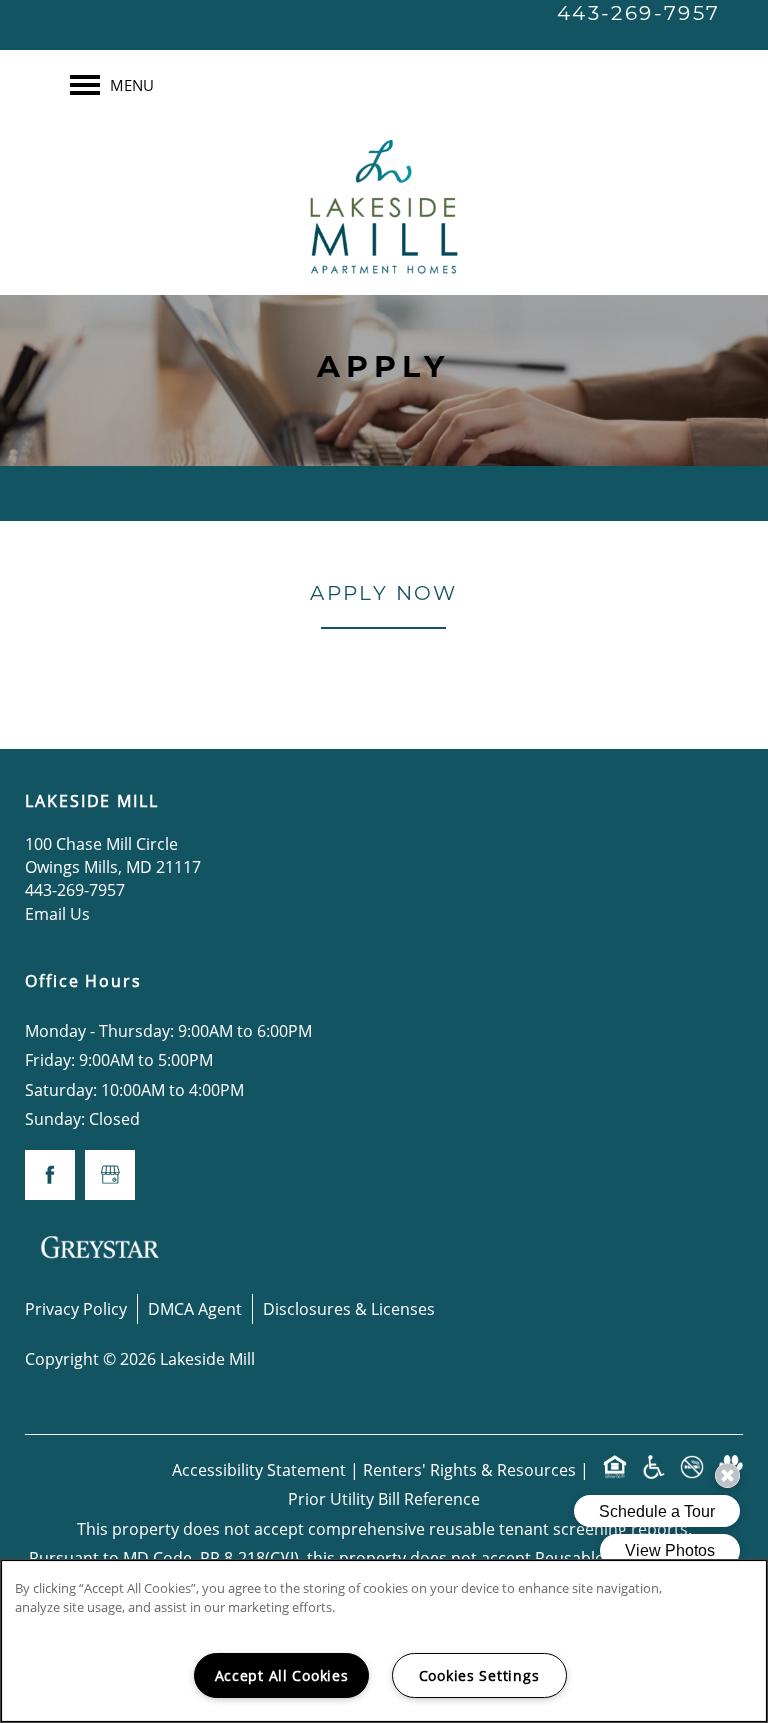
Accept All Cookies (282, 1675)
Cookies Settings (479, 1675)
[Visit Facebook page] (50, 1175)
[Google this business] (110, 1175)
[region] (384, 1641)
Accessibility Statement (259, 1469)
